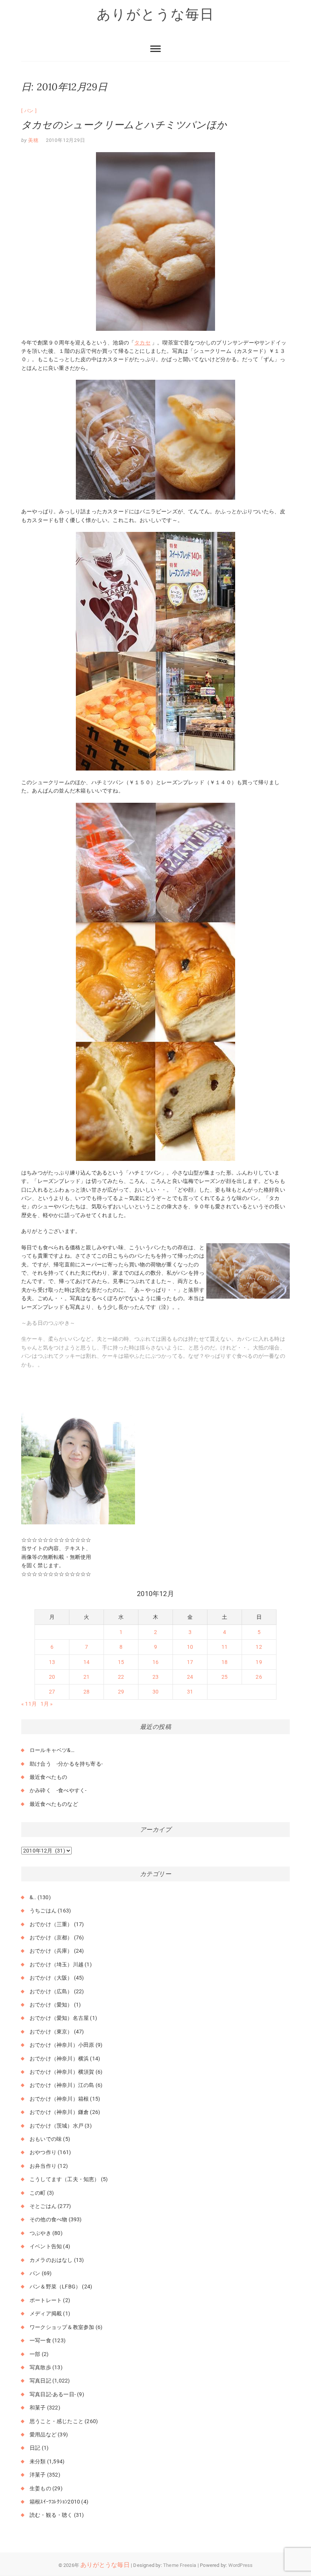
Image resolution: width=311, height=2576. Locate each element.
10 (190, 1647)
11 (225, 1647)
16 (155, 1662)
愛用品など (43, 2434)
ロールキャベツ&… (52, 1750)
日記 (35, 2448)
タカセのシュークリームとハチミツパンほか (124, 125)
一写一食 (40, 2340)
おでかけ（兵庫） (51, 1951)
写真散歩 (40, 2367)
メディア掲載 (46, 2313)
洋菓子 (38, 2475)
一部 (35, 2354)
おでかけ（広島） (51, 1991)
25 (225, 1677)
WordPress (241, 2565)
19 (259, 1662)
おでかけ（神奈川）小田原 (62, 2045)
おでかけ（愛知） (51, 2005)
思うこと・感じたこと (57, 2421)
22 (121, 1677)
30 (155, 1692)
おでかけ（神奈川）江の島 (62, 2085)
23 (155, 1677)
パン (29, 111)
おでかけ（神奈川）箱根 (59, 2099)
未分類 (38, 2461)
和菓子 (38, 2408)
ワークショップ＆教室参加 (62, 2327)
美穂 (33, 140)
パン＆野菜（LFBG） (55, 2287)
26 (259, 1677)
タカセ (142, 343)
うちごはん (43, 1911)
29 (121, 1692)
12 (259, 1647)
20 (52, 1677)
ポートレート (46, 2300)
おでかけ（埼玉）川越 (57, 1964)
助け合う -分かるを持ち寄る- (66, 1764)
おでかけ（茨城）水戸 (57, 2126)
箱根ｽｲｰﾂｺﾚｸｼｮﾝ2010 (55, 2502)
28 (86, 1692)
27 (52, 1692)
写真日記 (40, 2381)
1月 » (47, 1704)
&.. (33, 1897)
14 (86, 1662)
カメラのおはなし (51, 2260)
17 (190, 1662)
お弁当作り (43, 2166)
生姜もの (40, 2488)
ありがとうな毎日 (155, 14)
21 (86, 1677)
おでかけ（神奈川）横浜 (59, 2059)
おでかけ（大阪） (51, 1978)
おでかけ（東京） (51, 2032)
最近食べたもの (48, 1777)
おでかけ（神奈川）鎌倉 (59, 2112)
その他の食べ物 (48, 2219)
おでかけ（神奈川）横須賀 (62, 2072)
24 (190, 1677)
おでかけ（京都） (51, 1938)
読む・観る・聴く (51, 2515)
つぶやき (40, 2233)
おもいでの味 (46, 2139)
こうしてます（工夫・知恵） (65, 2179)
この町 (38, 2193)
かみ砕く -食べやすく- (58, 1790)
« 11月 (29, 1704)
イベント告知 (46, 2246)
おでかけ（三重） (51, 1924)
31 (190, 1692)
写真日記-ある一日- (53, 2394)
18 (225, 1662)
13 (52, 1662)
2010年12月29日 (66, 140)
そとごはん (43, 2206)
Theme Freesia (180, 2565)
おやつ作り (43, 2152)
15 (121, 1662)
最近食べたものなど (54, 1804)
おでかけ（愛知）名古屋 (59, 2018)
